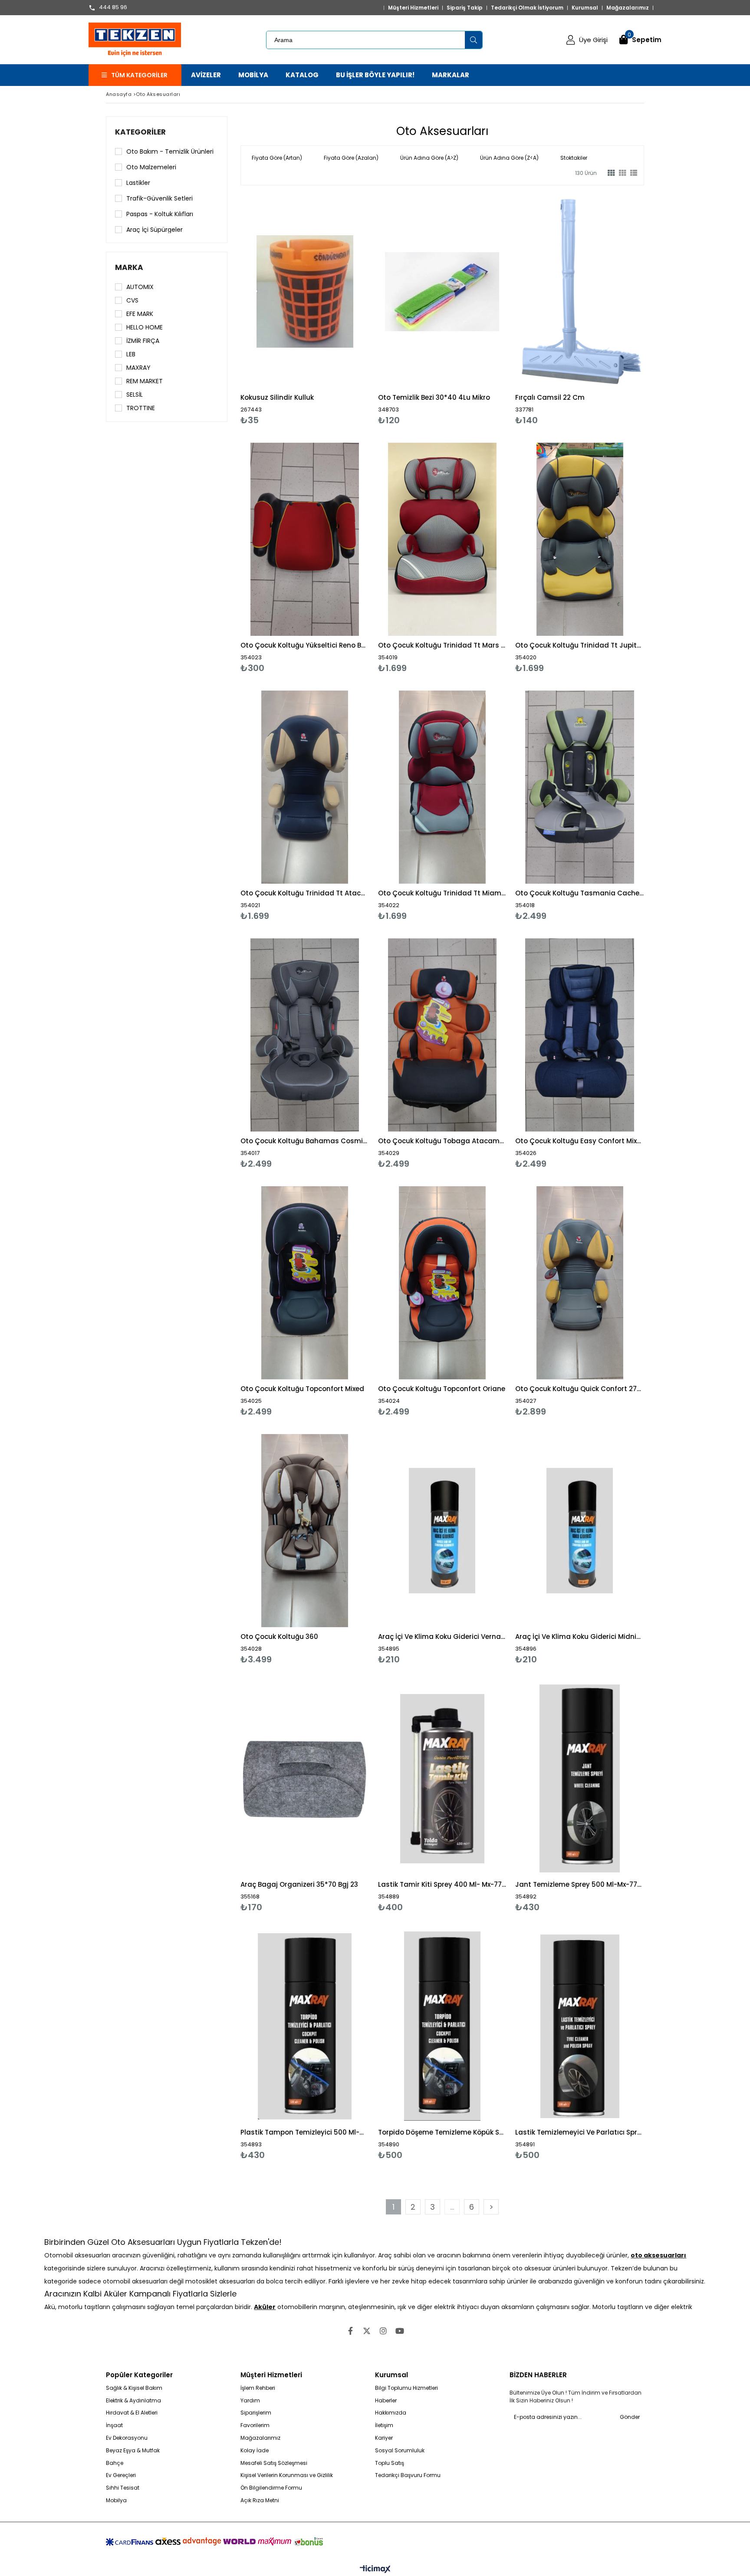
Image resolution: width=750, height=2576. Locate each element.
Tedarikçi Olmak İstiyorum (527, 8)
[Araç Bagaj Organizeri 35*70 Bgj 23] (305, 1778)
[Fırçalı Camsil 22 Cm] (580, 291)
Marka (129, 267)
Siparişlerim (256, 2413)
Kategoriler (140, 132)
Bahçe (115, 2463)
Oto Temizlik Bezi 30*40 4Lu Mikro (434, 397)
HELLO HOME (145, 327)
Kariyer (384, 2438)
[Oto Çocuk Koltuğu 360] (305, 1531)
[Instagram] (383, 2331)
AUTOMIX (140, 287)
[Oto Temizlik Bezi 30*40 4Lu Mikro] (442, 291)
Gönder (630, 2417)
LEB (131, 354)
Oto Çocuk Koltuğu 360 (279, 1637)
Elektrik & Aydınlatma (133, 2401)
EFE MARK (140, 314)
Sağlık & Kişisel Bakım (134, 2388)
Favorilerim (255, 2425)
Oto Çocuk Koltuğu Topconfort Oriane (442, 1389)
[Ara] (474, 40)
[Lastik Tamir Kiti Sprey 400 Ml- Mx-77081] (442, 1778)
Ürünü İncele (336, 310)
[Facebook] (350, 2331)
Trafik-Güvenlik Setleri (160, 198)
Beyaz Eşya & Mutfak (133, 2451)
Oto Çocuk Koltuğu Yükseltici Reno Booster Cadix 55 (305, 645)
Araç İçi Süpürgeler (155, 230)
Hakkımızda (391, 2413)
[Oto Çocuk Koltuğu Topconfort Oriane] (442, 1283)
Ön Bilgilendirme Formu (271, 2488)
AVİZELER (206, 75)
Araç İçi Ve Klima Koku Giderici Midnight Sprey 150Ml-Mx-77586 (580, 1637)
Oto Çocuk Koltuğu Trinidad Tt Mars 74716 (442, 645)
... (452, 2207)
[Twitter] (367, 2331)
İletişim (384, 2425)
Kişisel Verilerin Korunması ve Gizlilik (287, 2475)
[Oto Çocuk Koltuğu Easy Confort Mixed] (580, 1035)
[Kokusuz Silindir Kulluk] (305, 291)
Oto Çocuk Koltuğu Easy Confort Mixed (580, 1141)
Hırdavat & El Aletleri (132, 2413)
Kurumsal (585, 8)
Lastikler (138, 183)
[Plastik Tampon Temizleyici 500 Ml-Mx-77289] (305, 2026)
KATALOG (302, 75)
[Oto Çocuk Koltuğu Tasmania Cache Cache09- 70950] (580, 787)
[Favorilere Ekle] (305, 310)
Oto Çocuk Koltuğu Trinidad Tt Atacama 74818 (305, 893)
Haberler (386, 2401)
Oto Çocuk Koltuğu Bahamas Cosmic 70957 (305, 1141)
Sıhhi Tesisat (123, 2488)
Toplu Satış (390, 2463)
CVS (132, 300)
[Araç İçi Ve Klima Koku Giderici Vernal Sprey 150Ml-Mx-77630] (442, 1531)
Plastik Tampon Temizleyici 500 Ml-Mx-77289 (305, 2132)
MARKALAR (451, 75)
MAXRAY (138, 368)
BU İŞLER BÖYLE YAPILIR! (375, 75)
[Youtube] (400, 2331)
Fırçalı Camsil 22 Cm (550, 397)
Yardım (250, 2401)
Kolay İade (255, 2451)
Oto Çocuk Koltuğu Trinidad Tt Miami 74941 (442, 893)
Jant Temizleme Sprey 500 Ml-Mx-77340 (580, 1884)
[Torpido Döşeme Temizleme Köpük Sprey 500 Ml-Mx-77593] (442, 2026)
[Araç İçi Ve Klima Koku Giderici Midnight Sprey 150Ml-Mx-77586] (580, 1531)
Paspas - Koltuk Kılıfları (160, 214)
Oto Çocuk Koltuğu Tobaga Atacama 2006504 (442, 1141)
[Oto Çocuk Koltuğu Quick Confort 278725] (580, 1283)
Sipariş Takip (465, 8)
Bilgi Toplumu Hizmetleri (406, 2388)
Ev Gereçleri (121, 2475)
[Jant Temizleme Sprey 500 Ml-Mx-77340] (580, 1778)
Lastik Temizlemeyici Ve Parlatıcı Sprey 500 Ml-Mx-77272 (580, 2132)
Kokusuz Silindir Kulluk (277, 397)
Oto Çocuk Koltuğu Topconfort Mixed (302, 1389)
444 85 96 (113, 8)
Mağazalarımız (628, 8)
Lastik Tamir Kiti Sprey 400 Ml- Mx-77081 (442, 1884)
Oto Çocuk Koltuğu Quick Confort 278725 (580, 1389)
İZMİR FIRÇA (143, 341)
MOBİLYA (253, 75)
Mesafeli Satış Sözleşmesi (274, 2463)
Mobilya (116, 2500)
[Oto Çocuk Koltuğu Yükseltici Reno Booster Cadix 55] (305, 539)
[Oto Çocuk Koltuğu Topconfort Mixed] (305, 1283)
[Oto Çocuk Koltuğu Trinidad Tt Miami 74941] (442, 787)
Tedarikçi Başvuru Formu (408, 2475)
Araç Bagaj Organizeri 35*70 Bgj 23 (299, 1884)
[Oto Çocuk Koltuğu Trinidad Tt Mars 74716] (442, 539)
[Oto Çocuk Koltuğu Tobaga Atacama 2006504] (442, 1035)
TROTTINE (141, 408)
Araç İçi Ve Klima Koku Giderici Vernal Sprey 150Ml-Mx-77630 (442, 1637)
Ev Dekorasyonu (127, 2438)
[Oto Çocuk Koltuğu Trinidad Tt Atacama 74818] (305, 787)
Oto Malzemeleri (151, 167)
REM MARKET (145, 381)
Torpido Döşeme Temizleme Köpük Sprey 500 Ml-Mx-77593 (442, 2132)
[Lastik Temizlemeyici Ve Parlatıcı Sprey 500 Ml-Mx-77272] (580, 2026)
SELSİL (135, 395)
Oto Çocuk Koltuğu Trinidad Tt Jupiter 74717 (580, 645)
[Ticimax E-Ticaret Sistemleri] (375, 2569)
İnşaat (114, 2425)
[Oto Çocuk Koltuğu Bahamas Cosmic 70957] (305, 1035)
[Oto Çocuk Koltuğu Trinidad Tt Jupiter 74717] (580, 539)
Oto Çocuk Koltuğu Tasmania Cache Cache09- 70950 (580, 893)
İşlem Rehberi (258, 2388)
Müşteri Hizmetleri (413, 8)
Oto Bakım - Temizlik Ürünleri (170, 151)
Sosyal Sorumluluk (400, 2451)
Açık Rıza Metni (260, 2500)
